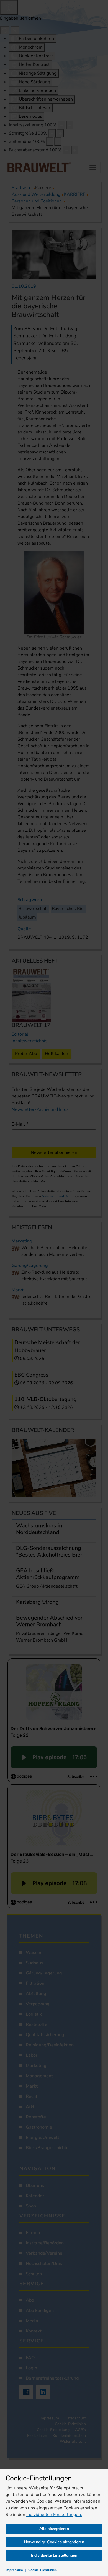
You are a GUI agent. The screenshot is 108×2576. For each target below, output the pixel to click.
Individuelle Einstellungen (54, 2555)
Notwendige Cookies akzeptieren (54, 2542)
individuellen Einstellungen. (54, 2515)
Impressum (14, 2570)
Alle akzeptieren (54, 2529)
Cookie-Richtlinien (43, 2570)
